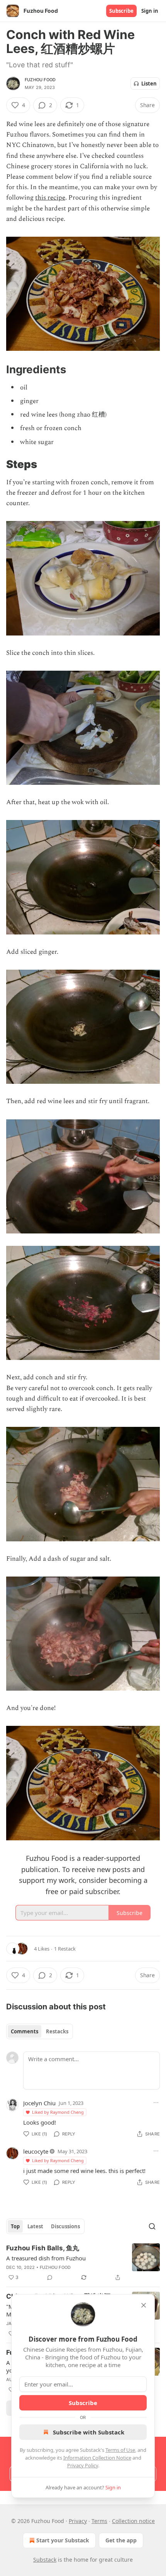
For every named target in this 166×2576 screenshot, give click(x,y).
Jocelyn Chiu (39, 2103)
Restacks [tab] (57, 2031)
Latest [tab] (35, 2226)
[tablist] (40, 2031)
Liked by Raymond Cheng (58, 2112)
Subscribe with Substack (89, 2432)
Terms (99, 2521)
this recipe (50, 198)
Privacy (78, 2521)
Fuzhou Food (40, 80)
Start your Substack (63, 2540)
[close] (144, 2305)
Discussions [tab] (65, 2226)
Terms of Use (120, 2450)
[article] (83, 2263)
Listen (149, 84)
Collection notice (133, 2521)
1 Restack (65, 1949)
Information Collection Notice (97, 2458)
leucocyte (36, 2151)
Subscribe (121, 11)
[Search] (152, 2226)
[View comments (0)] (50, 2277)
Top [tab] (15, 2226)
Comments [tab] (25, 2031)
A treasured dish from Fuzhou (46, 2258)
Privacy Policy (83, 2465)
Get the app (121, 2540)
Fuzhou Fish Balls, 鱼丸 (43, 2248)
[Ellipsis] (156, 2103)
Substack (45, 2560)
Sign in (150, 11)
